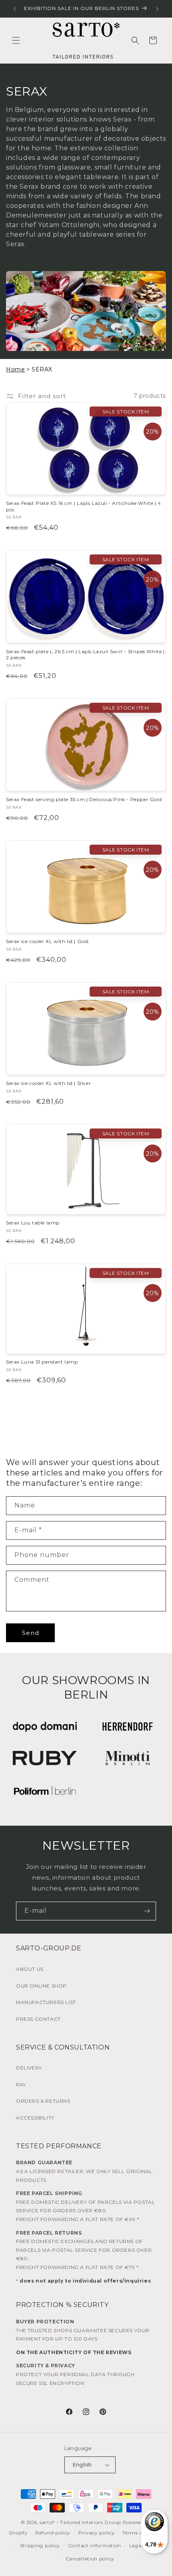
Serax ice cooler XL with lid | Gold (47, 941)
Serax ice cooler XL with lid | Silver (48, 1083)
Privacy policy (97, 2533)
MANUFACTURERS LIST (46, 2002)
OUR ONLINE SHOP (41, 1986)
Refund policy (53, 2533)
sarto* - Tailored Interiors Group (80, 2522)
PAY (21, 2085)
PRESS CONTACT (38, 2019)
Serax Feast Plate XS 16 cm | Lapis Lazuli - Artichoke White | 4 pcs (84, 506)
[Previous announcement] (15, 9)
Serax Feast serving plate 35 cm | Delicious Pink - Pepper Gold (84, 799)
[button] (16, 40)
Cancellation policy (90, 2559)
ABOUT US (30, 1969)
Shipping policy (40, 2545)
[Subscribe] (147, 1911)
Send (31, 1633)
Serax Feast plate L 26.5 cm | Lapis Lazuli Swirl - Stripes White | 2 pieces (85, 655)
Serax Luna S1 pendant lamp (42, 1362)
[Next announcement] (157, 9)
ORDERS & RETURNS (43, 2101)
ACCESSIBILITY (35, 2118)
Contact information (95, 2545)
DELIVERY (29, 2068)
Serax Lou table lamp (33, 1223)
